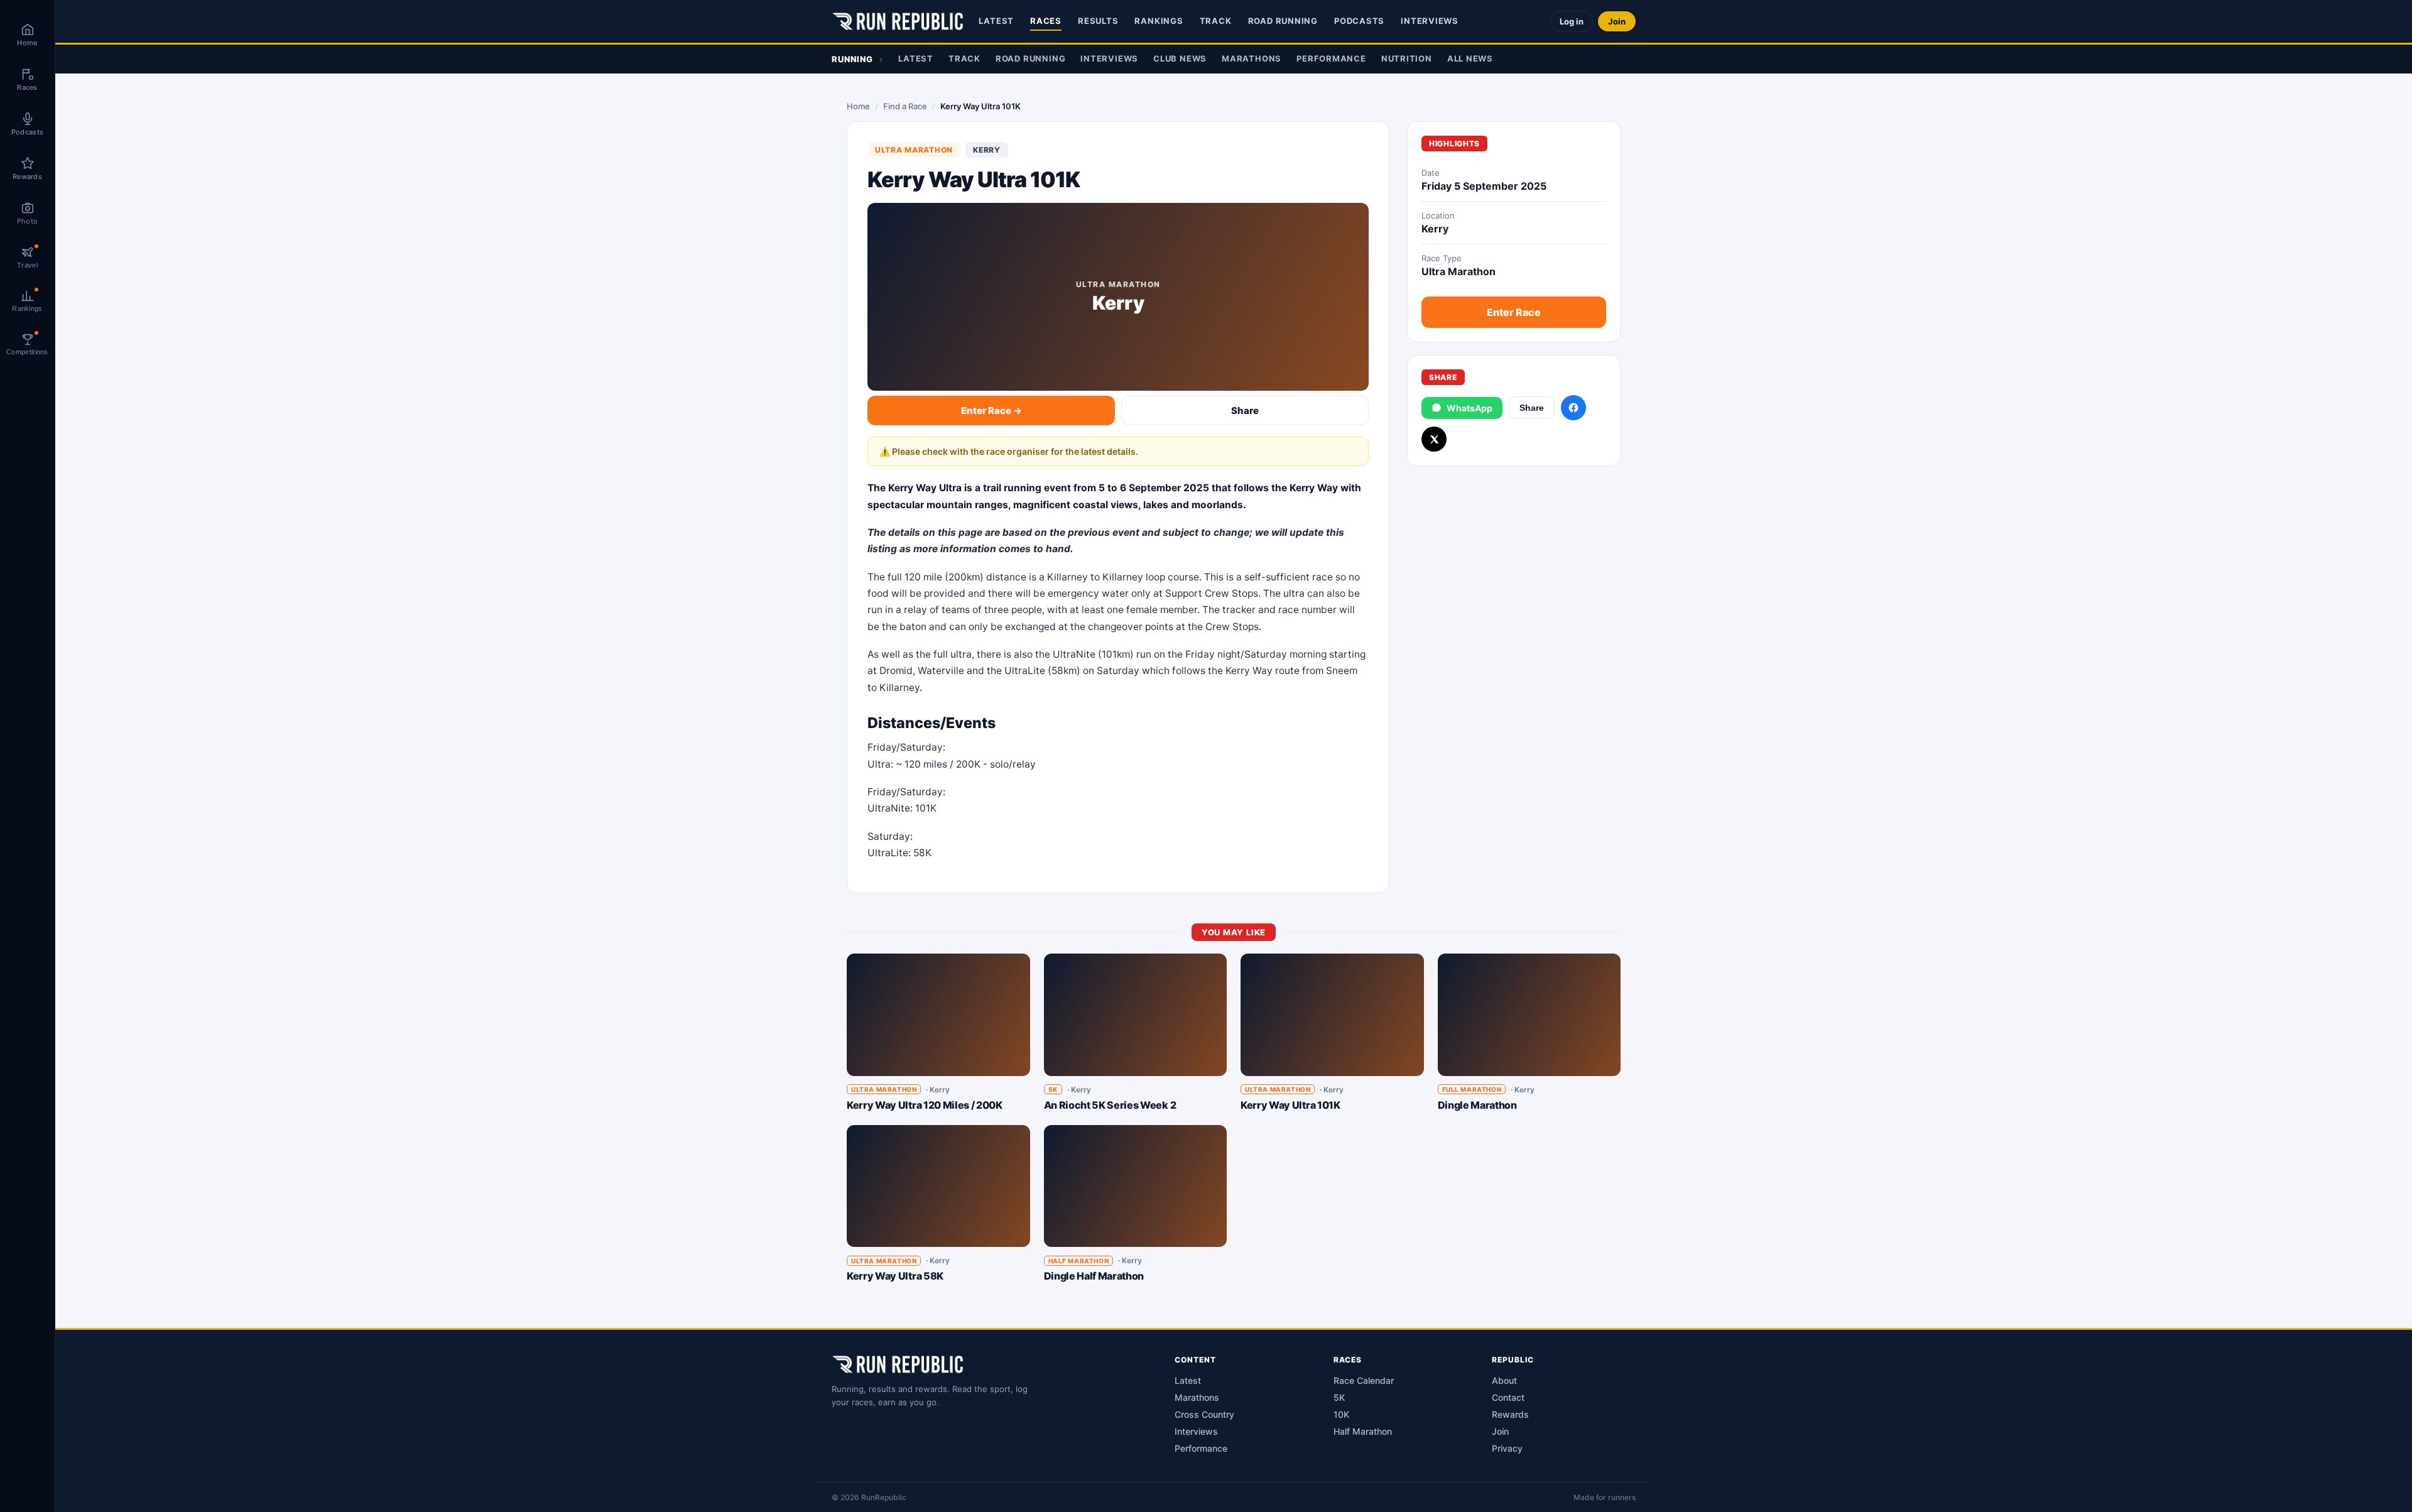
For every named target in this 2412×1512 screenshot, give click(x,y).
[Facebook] (1573, 408)
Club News (1180, 58)
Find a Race (905, 106)
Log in (1572, 21)
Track (1216, 21)
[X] (1434, 439)
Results (1098, 21)
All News (1470, 58)
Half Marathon (1363, 1431)
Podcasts (1359, 21)
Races (1046, 21)
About (1504, 1380)
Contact (1508, 1397)
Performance (1331, 58)
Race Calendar (1364, 1380)
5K (1339, 1397)
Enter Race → (991, 411)
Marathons (1252, 58)
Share (1245, 411)
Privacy (1507, 1448)
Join (1617, 21)
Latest (996, 21)
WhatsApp (1469, 408)
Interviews (1430, 21)
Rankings (1159, 21)
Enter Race (1514, 312)
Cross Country (1204, 1414)
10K (1341, 1414)
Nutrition (1407, 58)
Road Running (1283, 21)
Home (858, 106)
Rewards (1510, 1414)
